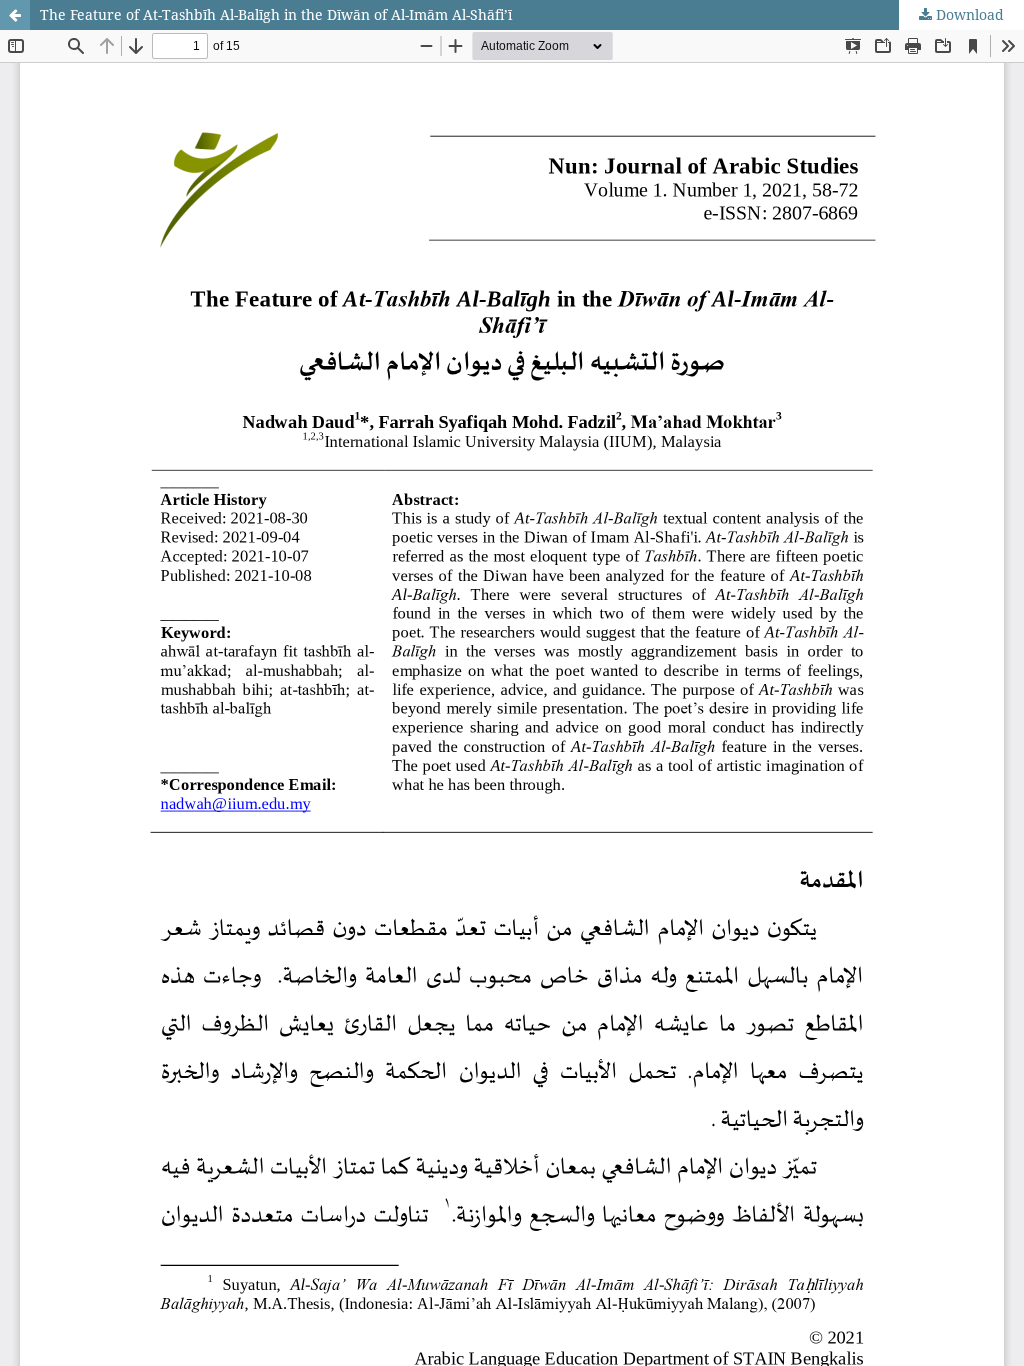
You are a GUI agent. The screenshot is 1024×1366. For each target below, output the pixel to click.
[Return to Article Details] (15, 15)
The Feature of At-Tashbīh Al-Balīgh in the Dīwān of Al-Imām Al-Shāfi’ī (276, 14)
